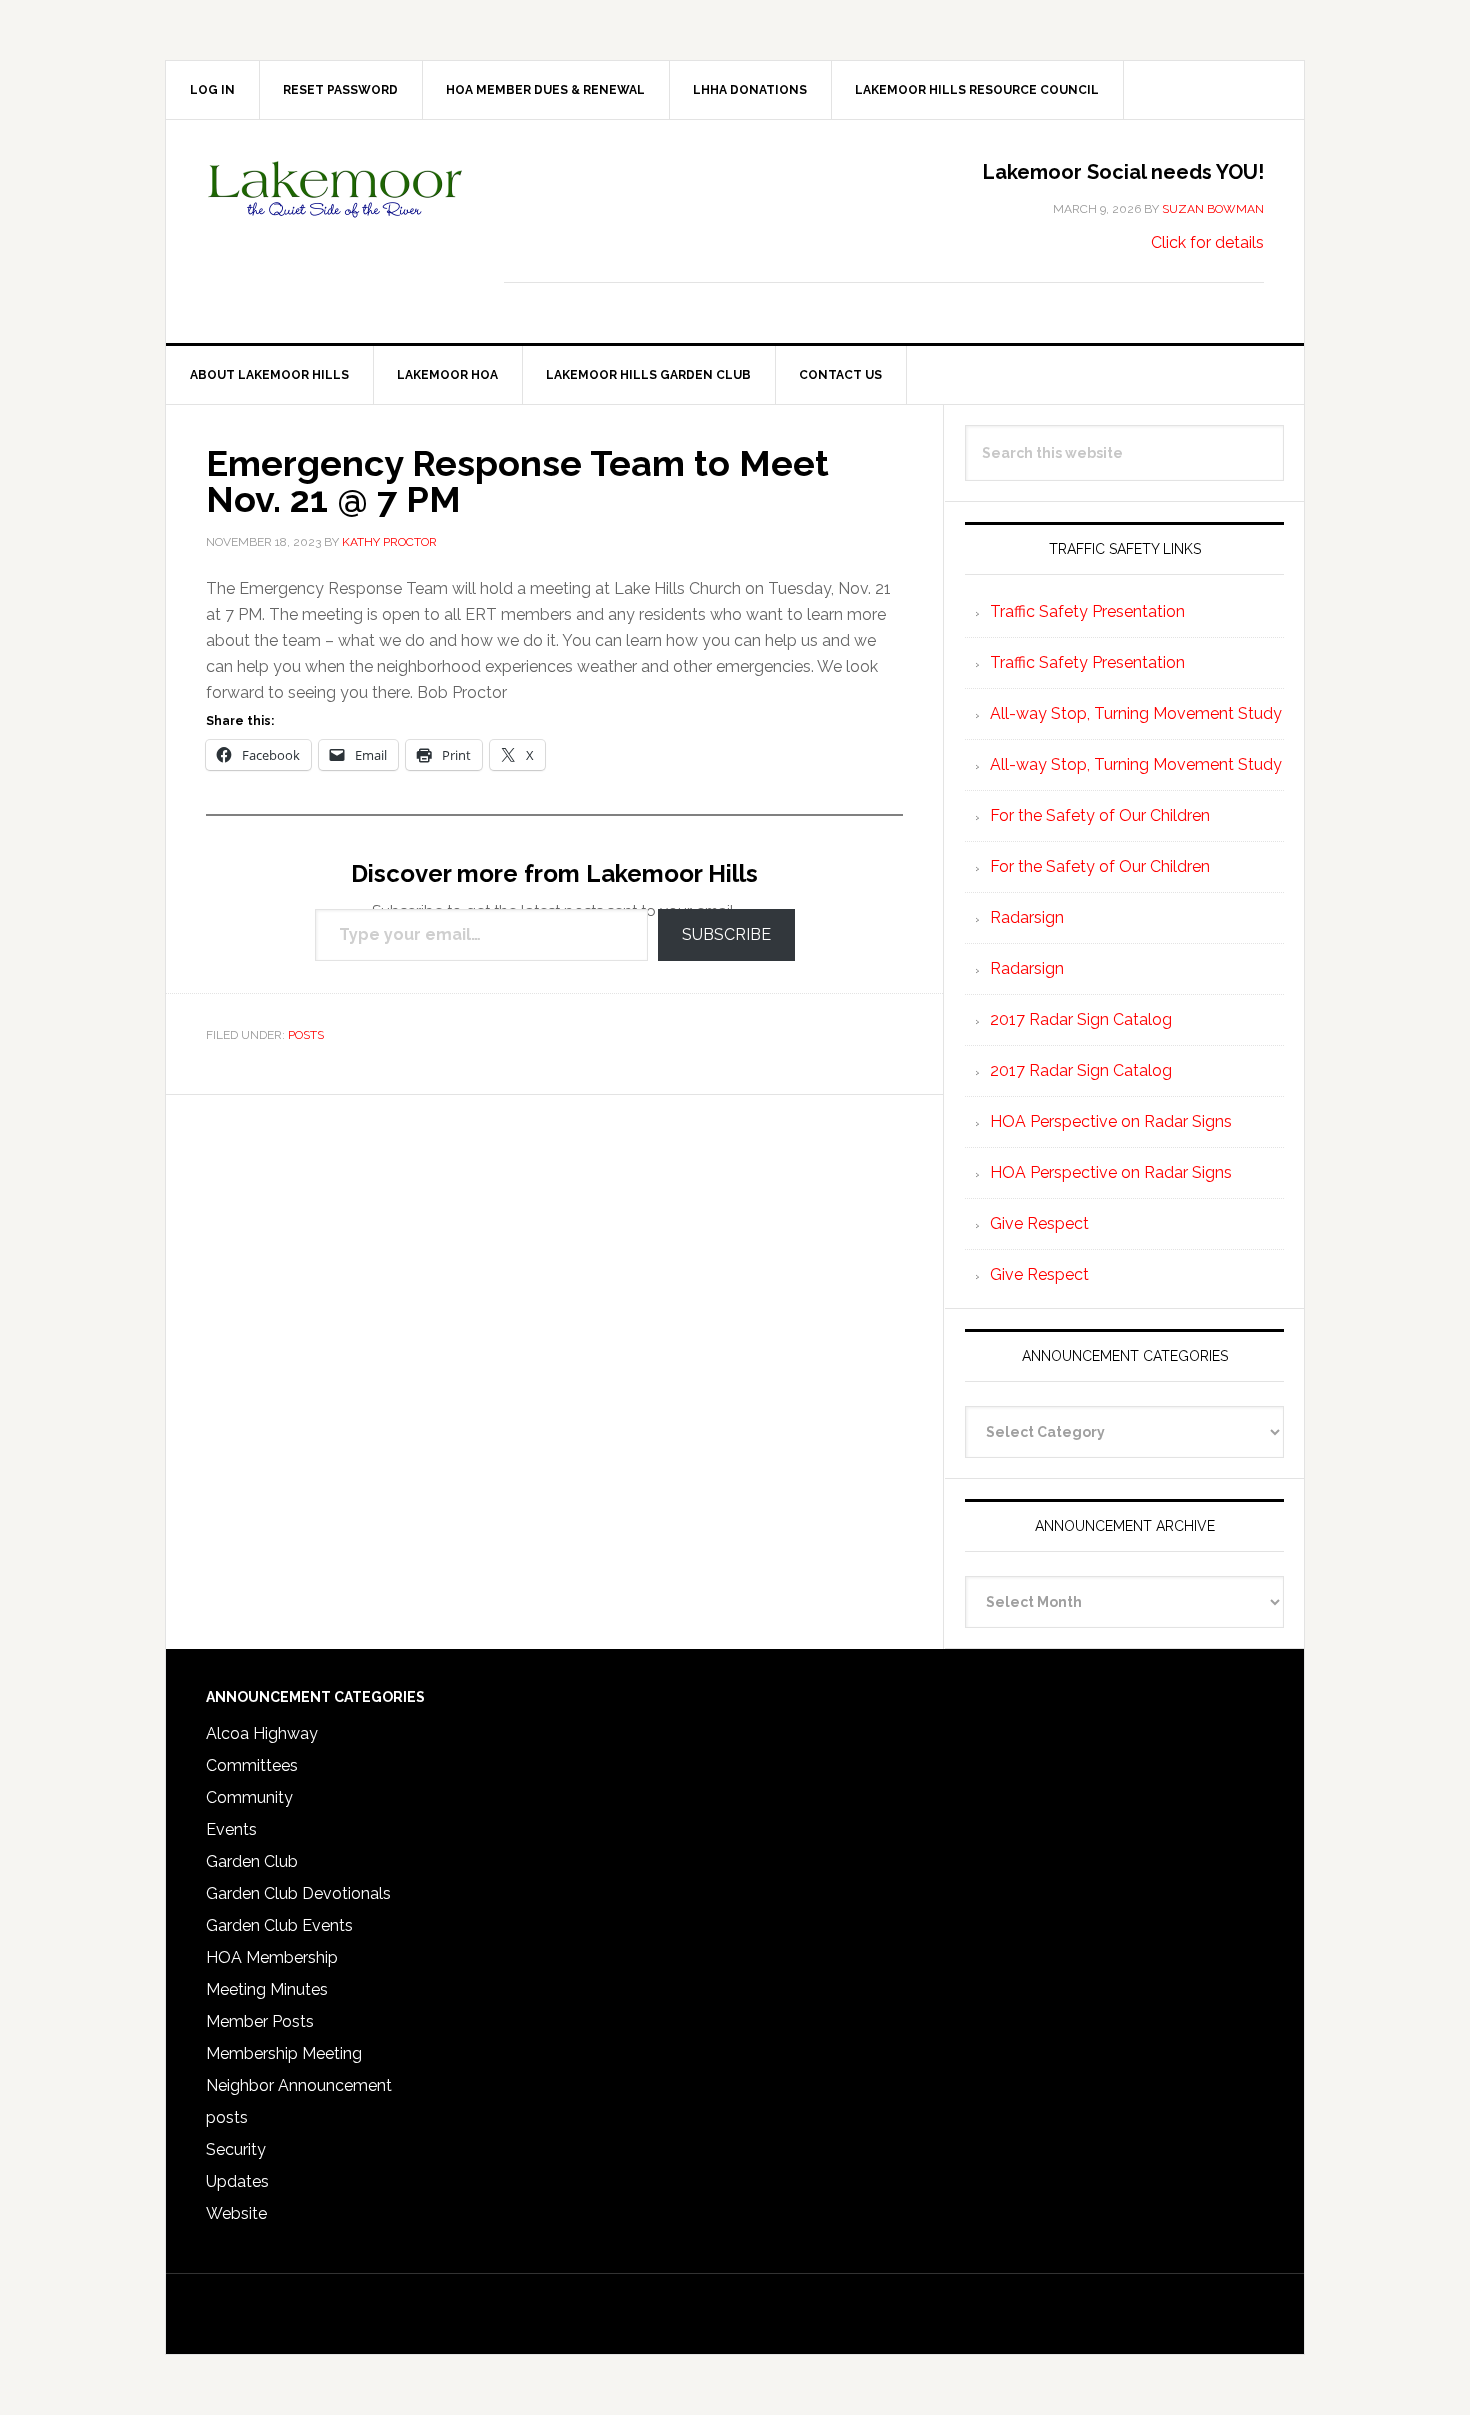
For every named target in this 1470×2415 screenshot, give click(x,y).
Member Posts (260, 2021)
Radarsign (1027, 917)
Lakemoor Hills (336, 205)
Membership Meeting (284, 2053)
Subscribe (726, 934)
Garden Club (252, 1861)
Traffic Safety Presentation (1087, 611)
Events (231, 1829)
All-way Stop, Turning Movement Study (1136, 713)
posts (306, 1035)
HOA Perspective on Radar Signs (1111, 1121)
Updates (237, 2181)
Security (236, 2149)
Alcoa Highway (262, 1733)
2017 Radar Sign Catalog (1081, 1019)
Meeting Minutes (267, 1989)
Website (236, 2213)
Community (249, 1797)
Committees (252, 1765)
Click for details (1207, 242)
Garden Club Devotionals (298, 1893)
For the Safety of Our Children (1100, 815)
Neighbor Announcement (299, 2085)
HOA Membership (272, 1957)
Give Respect (1039, 1223)
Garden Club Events (279, 1925)
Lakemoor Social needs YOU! (1123, 172)
